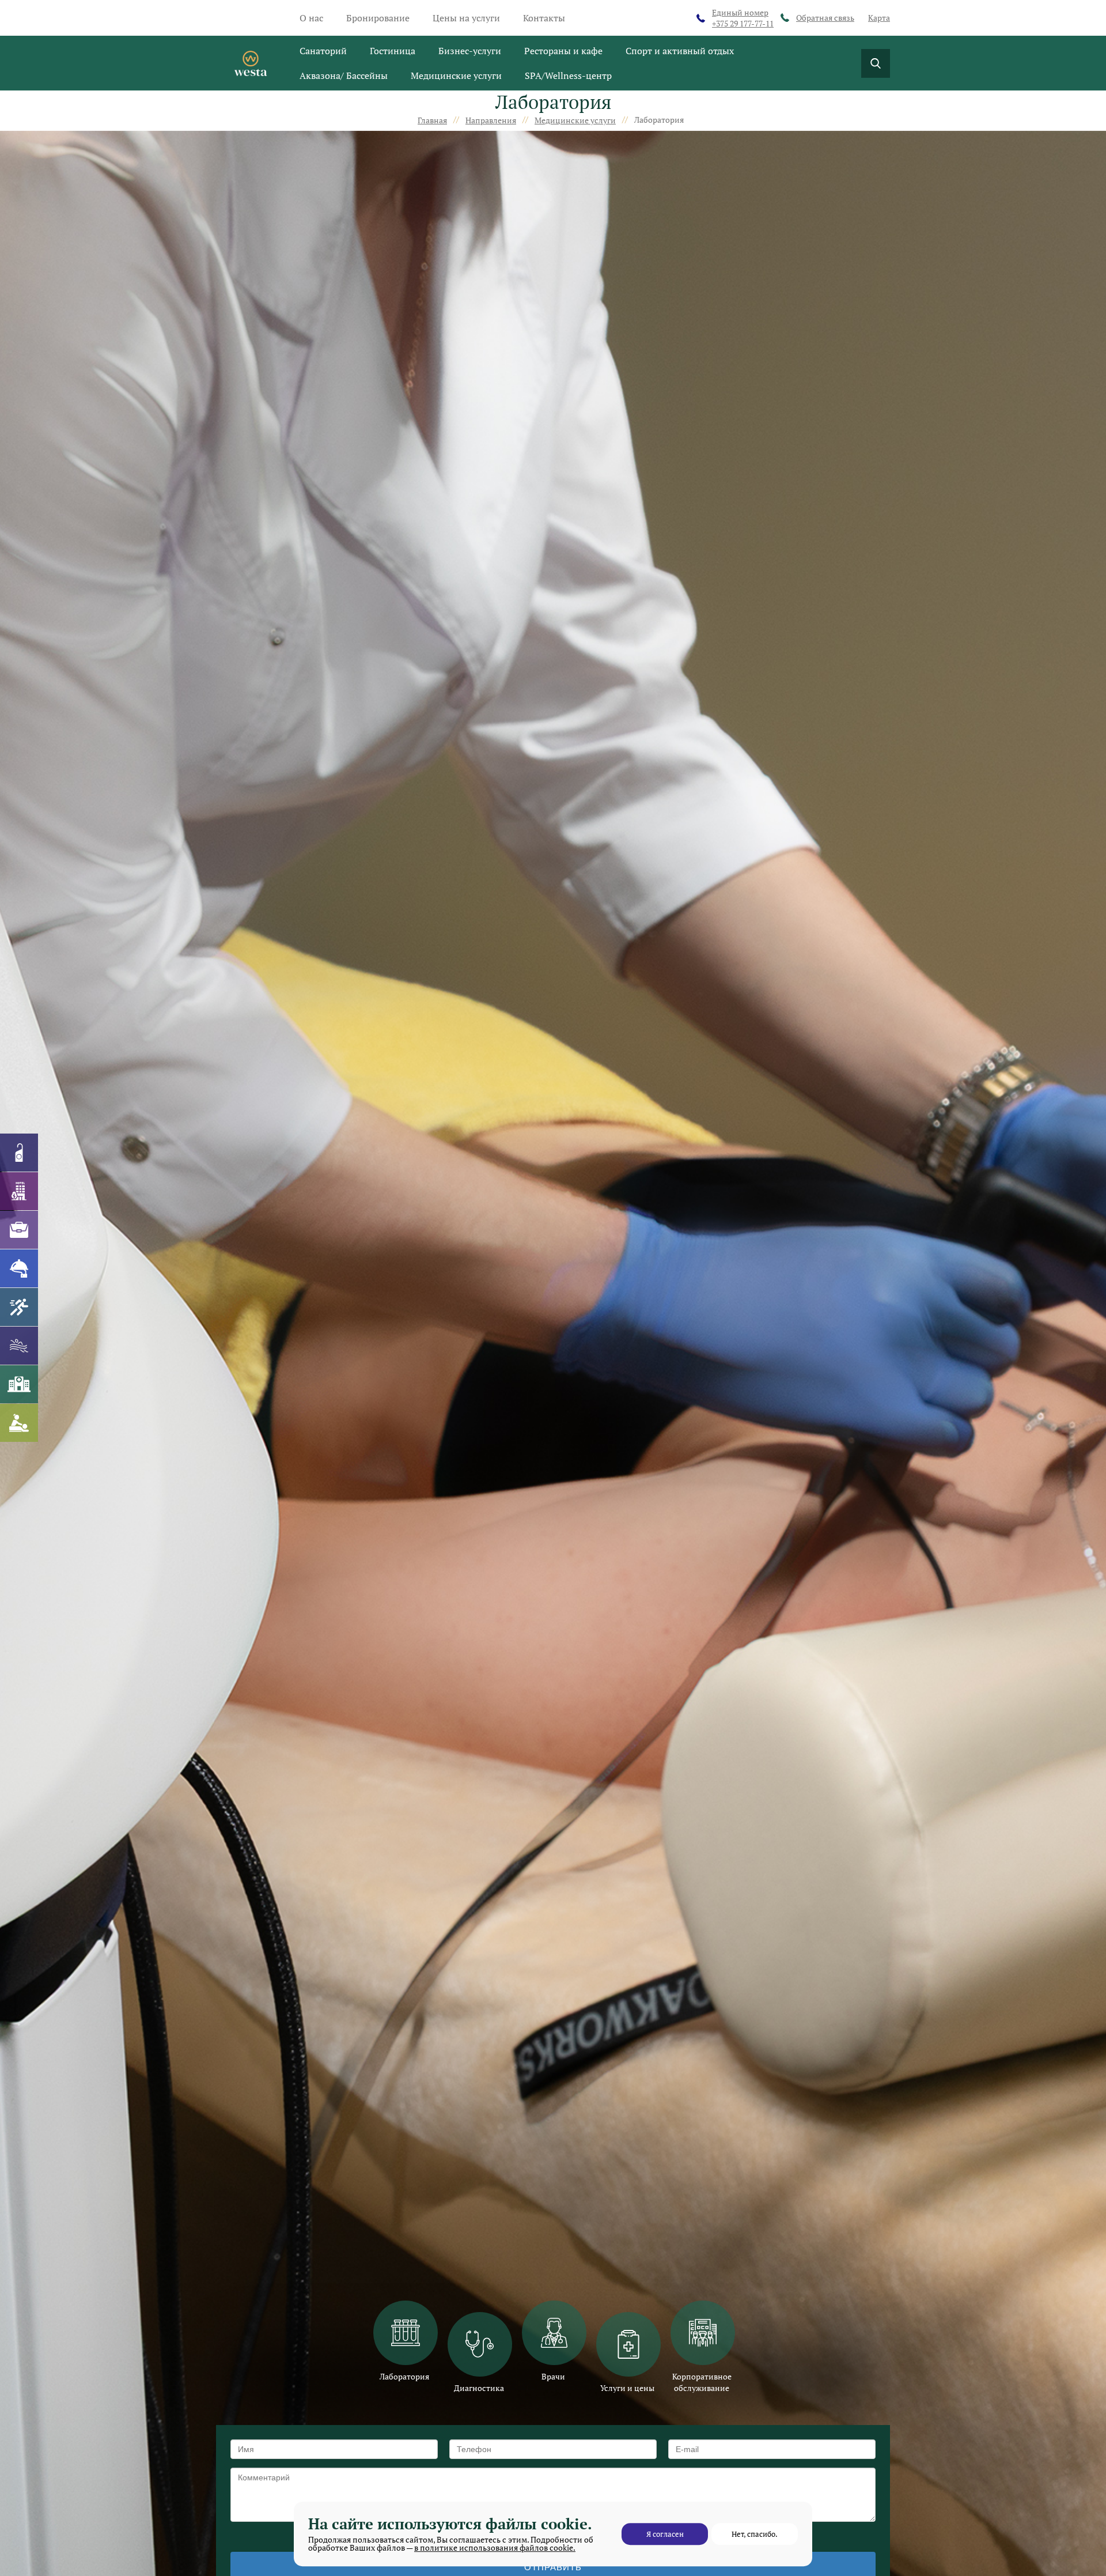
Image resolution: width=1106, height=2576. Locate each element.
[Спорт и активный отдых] (19, 1307)
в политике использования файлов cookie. (495, 2547)
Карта (879, 18)
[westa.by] (251, 63)
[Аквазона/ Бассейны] (19, 1346)
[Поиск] (876, 63)
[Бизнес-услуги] (19, 1230)
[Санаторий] (19, 1153)
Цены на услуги (466, 18)
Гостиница (393, 51)
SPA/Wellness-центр (568, 75)
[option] (405, 2341)
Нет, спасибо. (755, 2534)
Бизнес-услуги (470, 51)
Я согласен (665, 2534)
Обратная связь (825, 18)
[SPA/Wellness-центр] (19, 1423)
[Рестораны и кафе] (19, 1268)
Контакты (544, 18)
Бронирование (378, 18)
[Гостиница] (19, 1191)
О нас (311, 18)
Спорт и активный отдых (680, 51)
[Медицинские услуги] (19, 1384)
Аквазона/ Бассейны (344, 75)
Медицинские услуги (456, 75)
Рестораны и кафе (563, 51)
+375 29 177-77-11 (743, 18)
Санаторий (323, 51)
